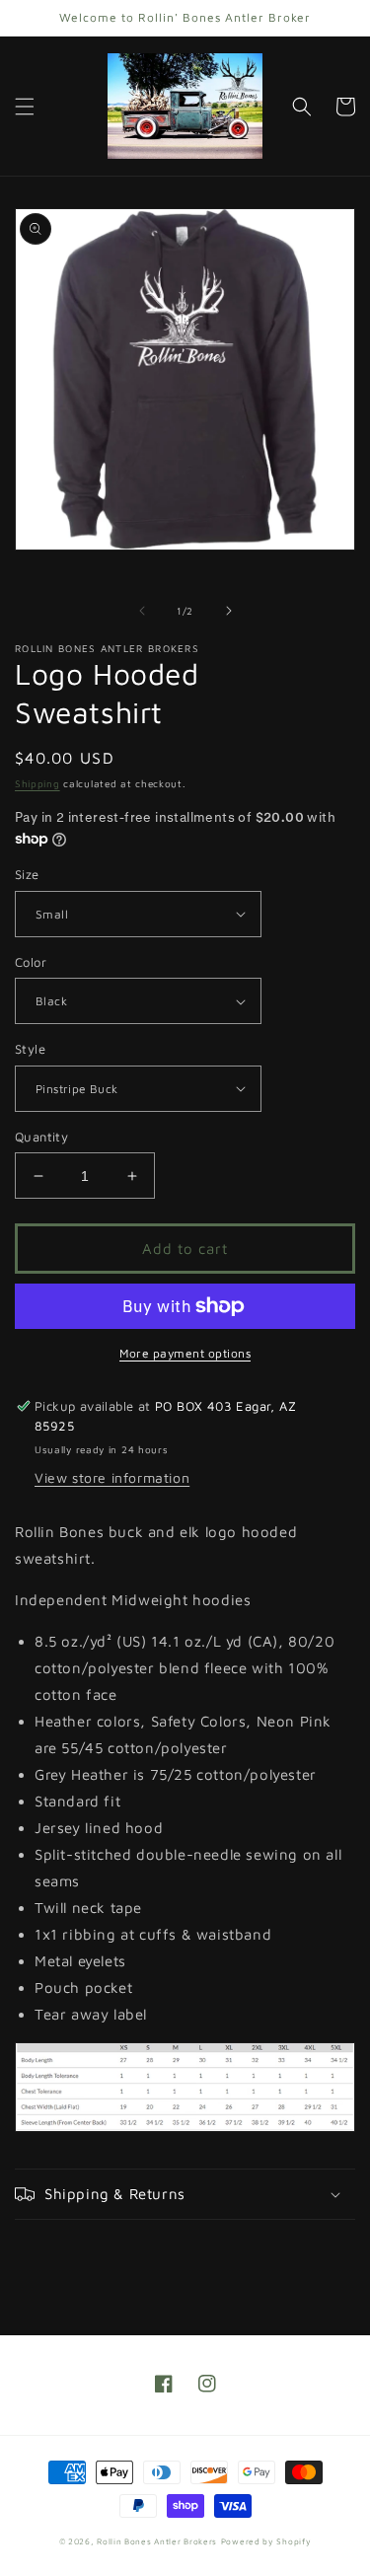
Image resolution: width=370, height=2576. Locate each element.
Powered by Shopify (266, 2541)
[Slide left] (142, 611)
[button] (25, 107)
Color (31, 962)
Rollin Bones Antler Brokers (157, 2541)
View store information (112, 1477)
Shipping (37, 783)
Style (30, 1049)
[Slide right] (229, 611)
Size (27, 874)
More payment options (185, 1353)
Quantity (41, 1137)
